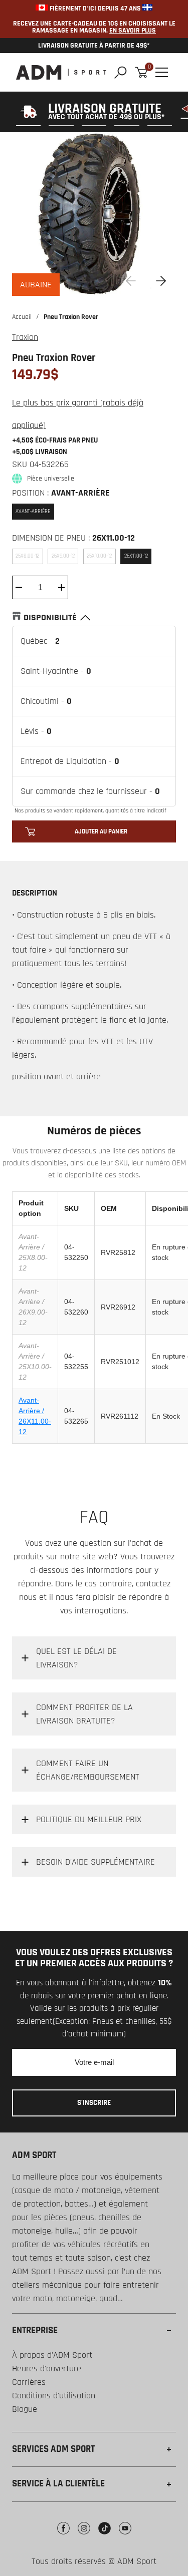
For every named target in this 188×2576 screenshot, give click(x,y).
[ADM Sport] (61, 72)
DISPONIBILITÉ (50, 617)
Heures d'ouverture (47, 2369)
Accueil (22, 317)
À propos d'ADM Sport (52, 2355)
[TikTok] (105, 2536)
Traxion (25, 337)
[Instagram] (84, 2536)
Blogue (25, 2409)
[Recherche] (121, 72)
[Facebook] (63, 2536)
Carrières (29, 2382)
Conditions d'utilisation (54, 2396)
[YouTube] (125, 2536)
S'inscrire (94, 2103)
